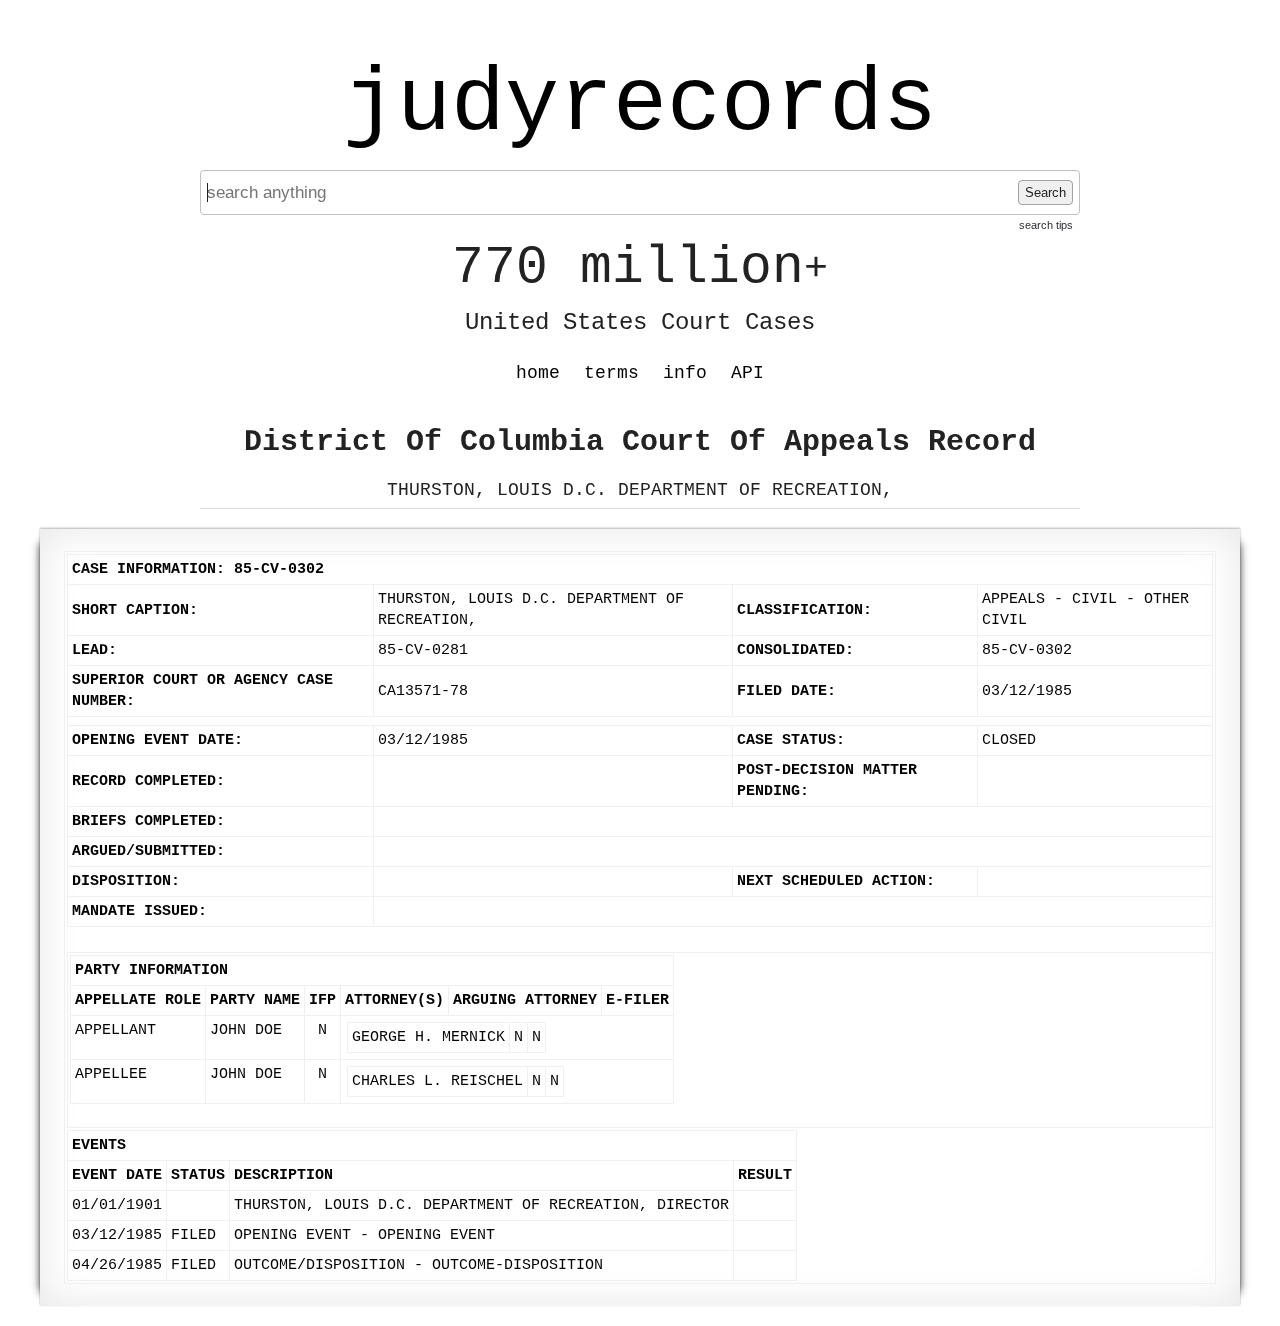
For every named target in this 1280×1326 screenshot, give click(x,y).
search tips (1046, 225)
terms (611, 373)
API (747, 373)
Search (1045, 192)
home (538, 373)
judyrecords (640, 105)
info (685, 373)
